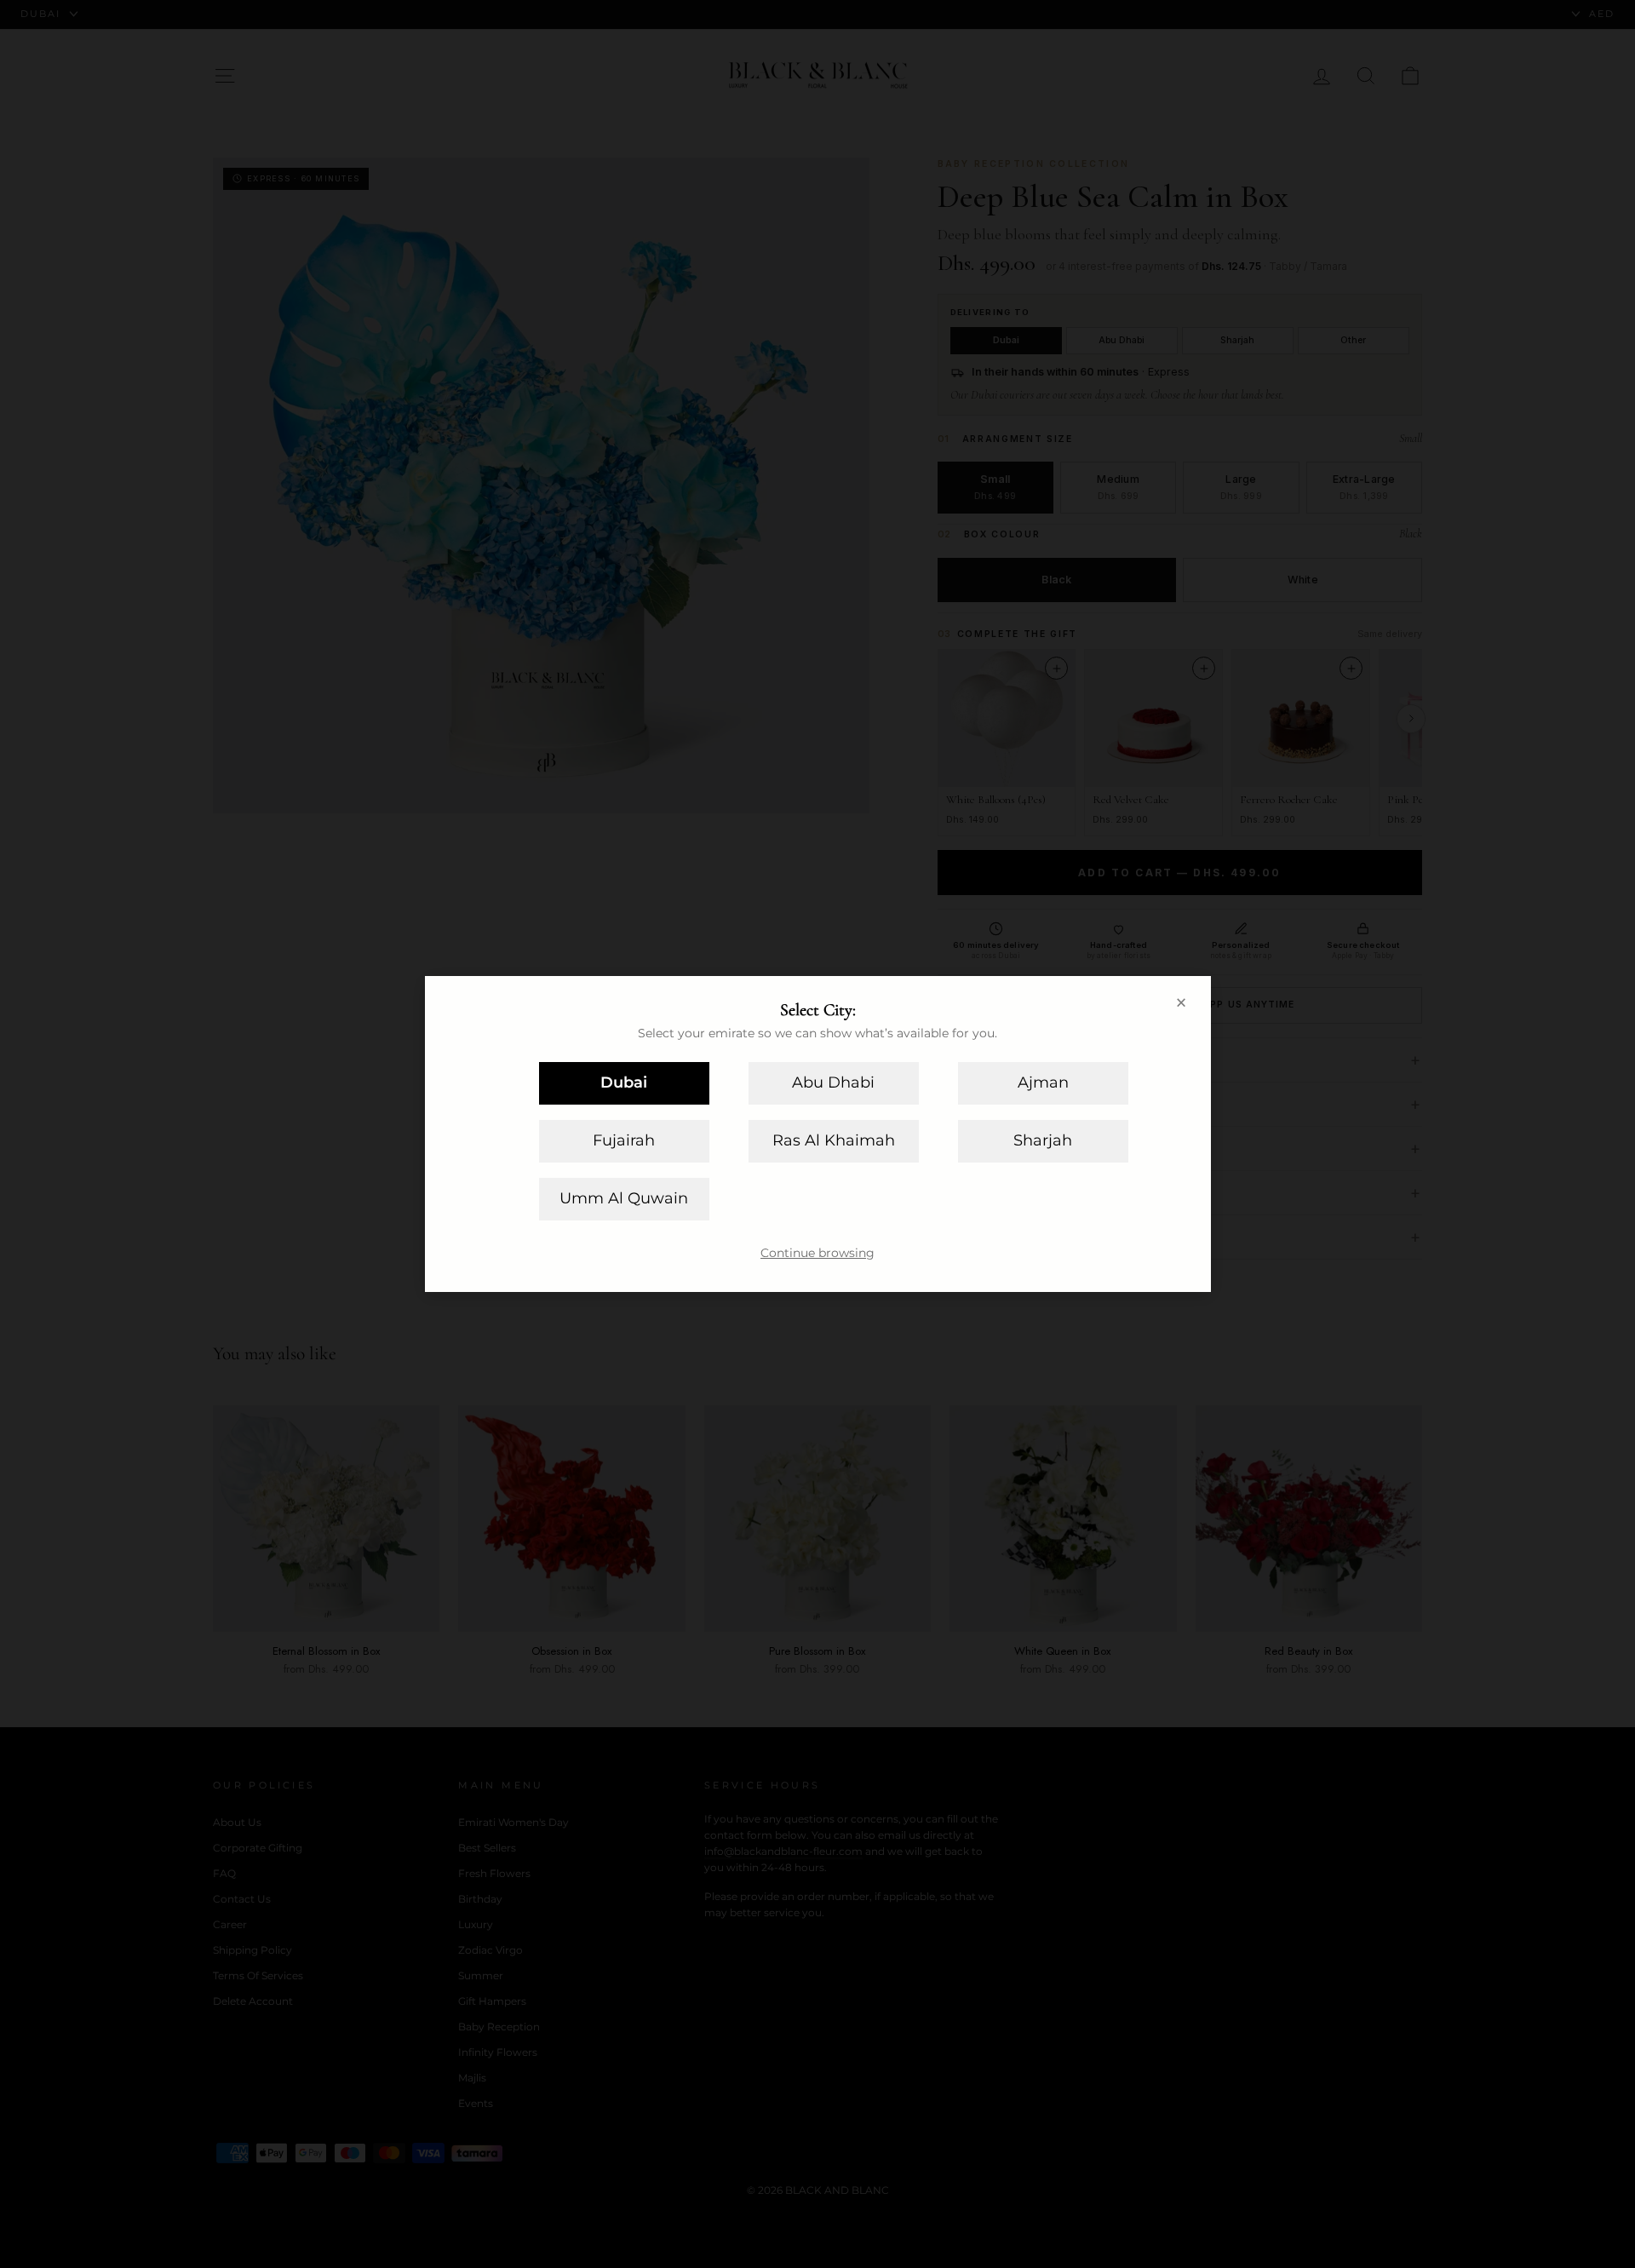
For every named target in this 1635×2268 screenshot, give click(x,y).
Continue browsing (817, 1253)
